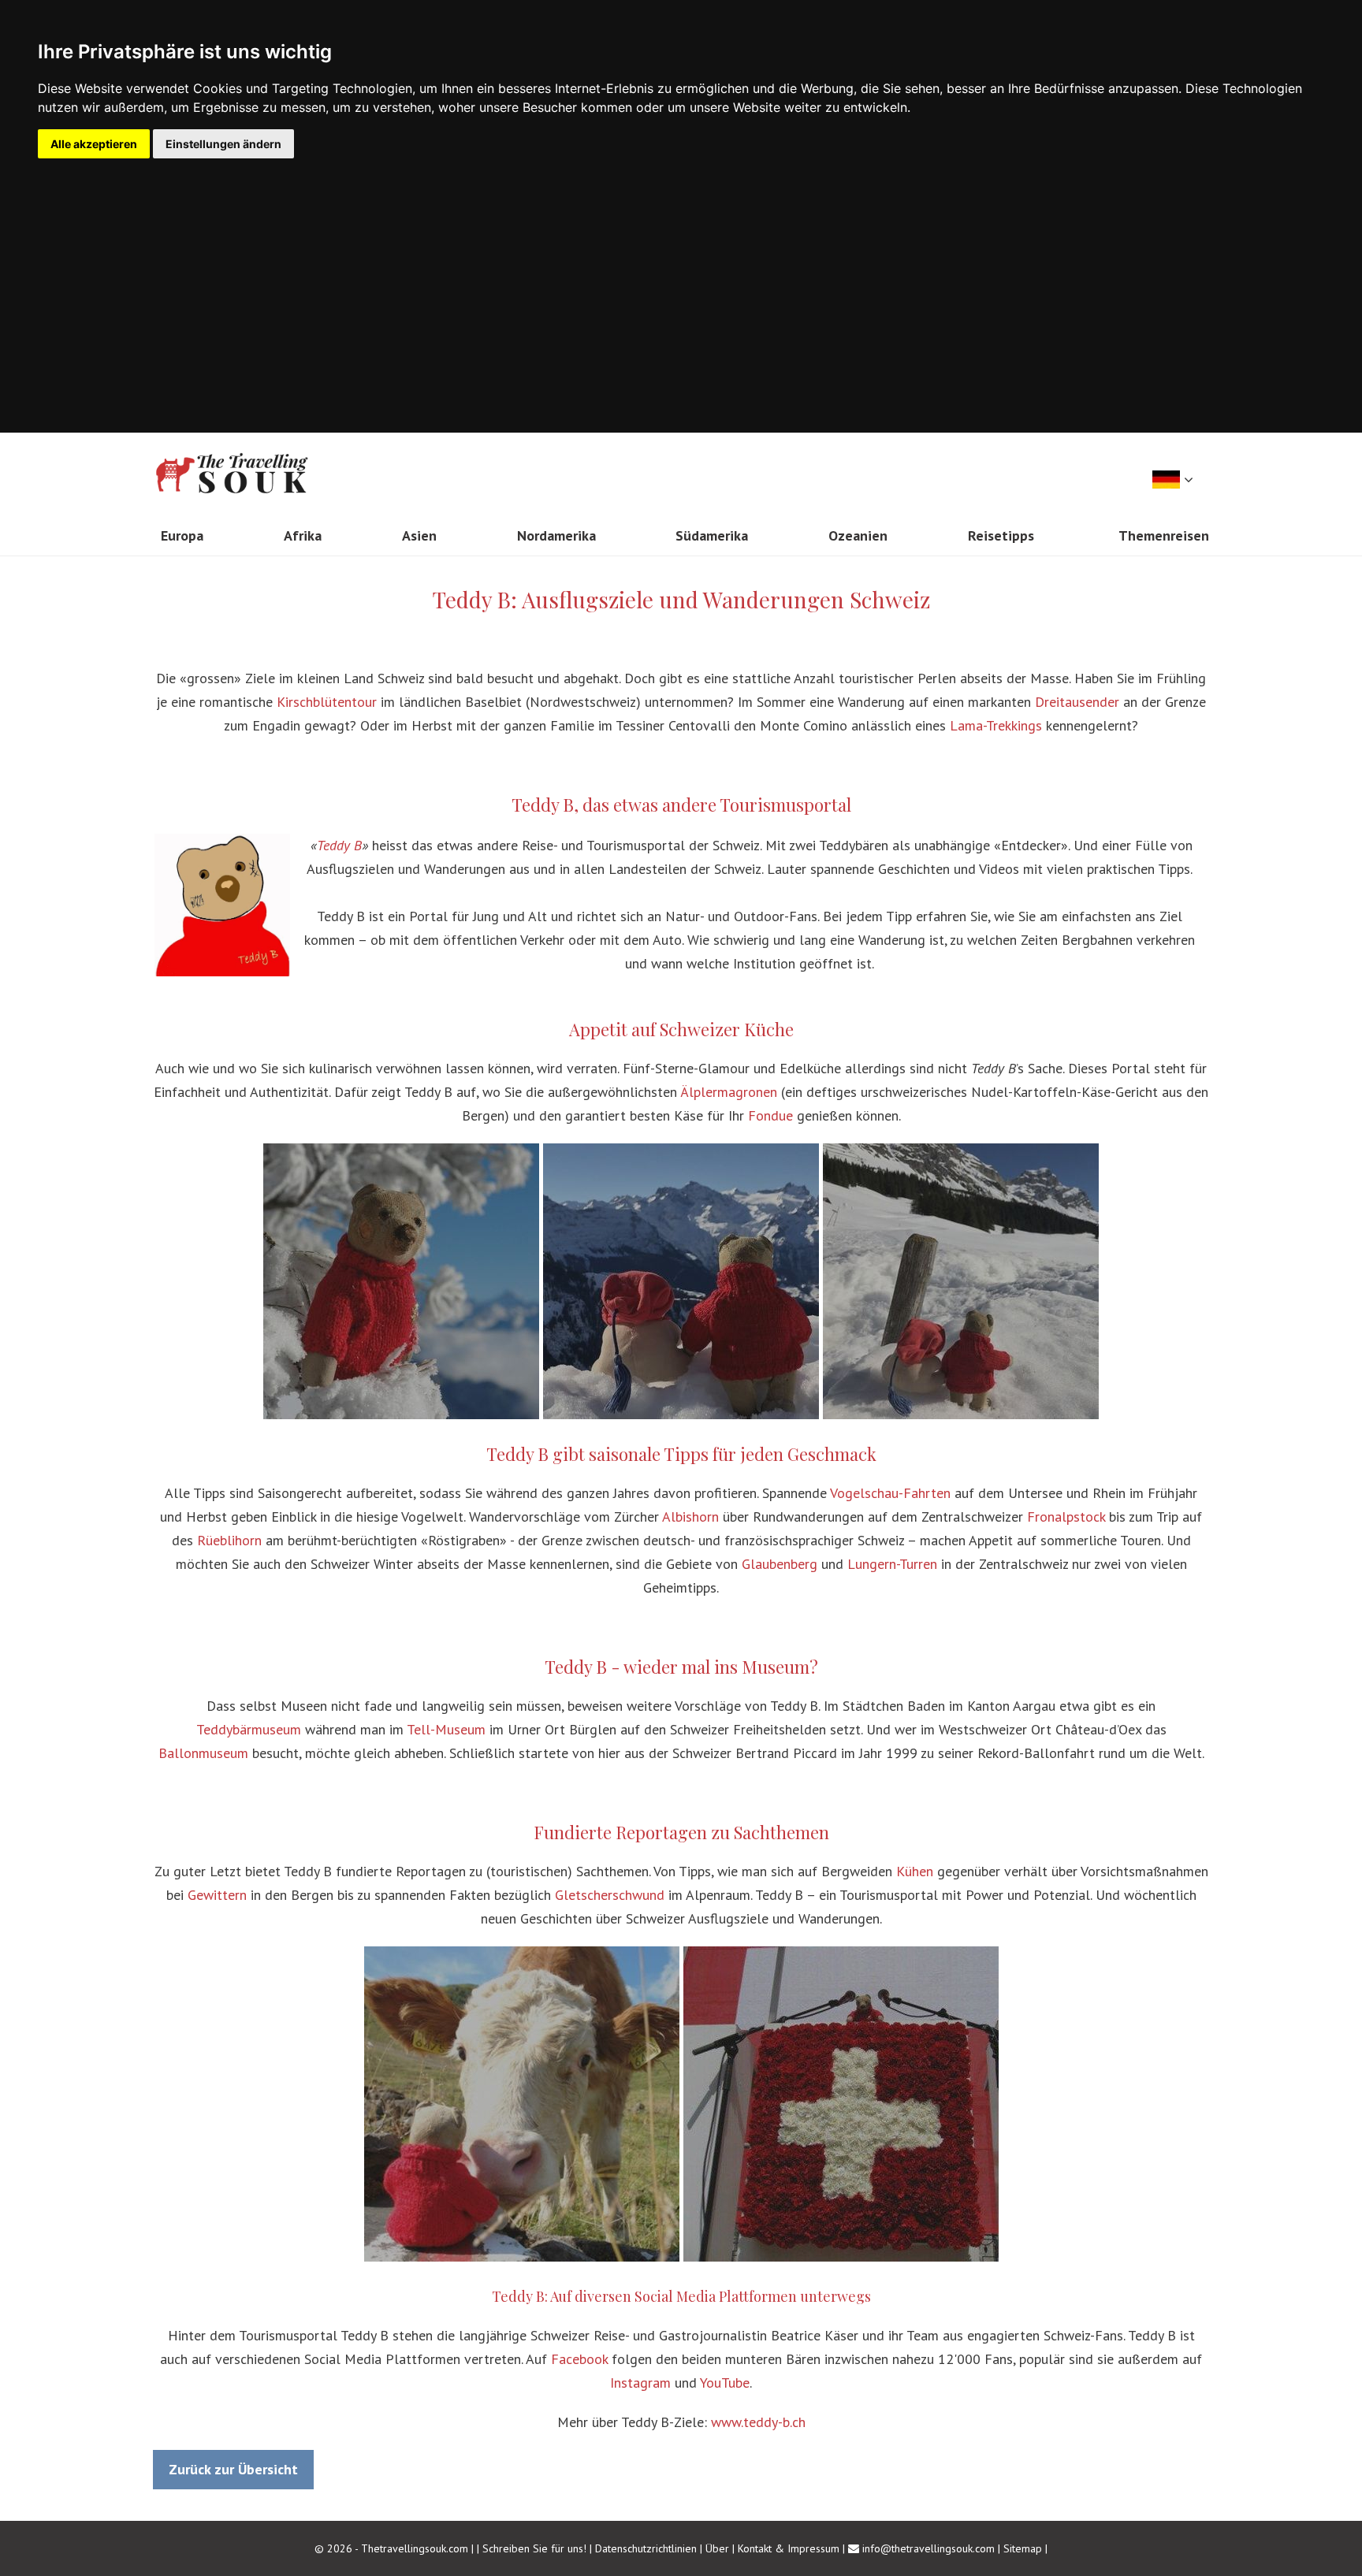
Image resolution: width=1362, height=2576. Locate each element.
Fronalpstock (1066, 1517)
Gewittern (217, 1895)
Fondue (770, 1115)
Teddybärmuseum (249, 1729)
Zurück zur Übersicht (233, 2469)
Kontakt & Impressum (789, 2548)
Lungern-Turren (892, 1564)
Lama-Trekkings (996, 725)
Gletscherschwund (610, 1895)
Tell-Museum (446, 1729)
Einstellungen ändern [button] (223, 144)
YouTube (725, 2383)
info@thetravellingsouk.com (928, 2548)
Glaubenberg (780, 1564)
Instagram (640, 2383)
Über (717, 2548)
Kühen (915, 1871)
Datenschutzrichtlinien (646, 2548)
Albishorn (690, 1517)
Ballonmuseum (203, 1753)
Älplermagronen (729, 1092)
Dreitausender (1077, 702)
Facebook (579, 2359)
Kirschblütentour (327, 702)
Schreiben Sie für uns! (536, 2548)
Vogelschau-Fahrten (890, 1493)
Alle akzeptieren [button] (94, 144)
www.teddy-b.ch (758, 2422)
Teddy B (339, 845)
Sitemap (1023, 2548)
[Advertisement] (681, 277)
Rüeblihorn (229, 1540)
